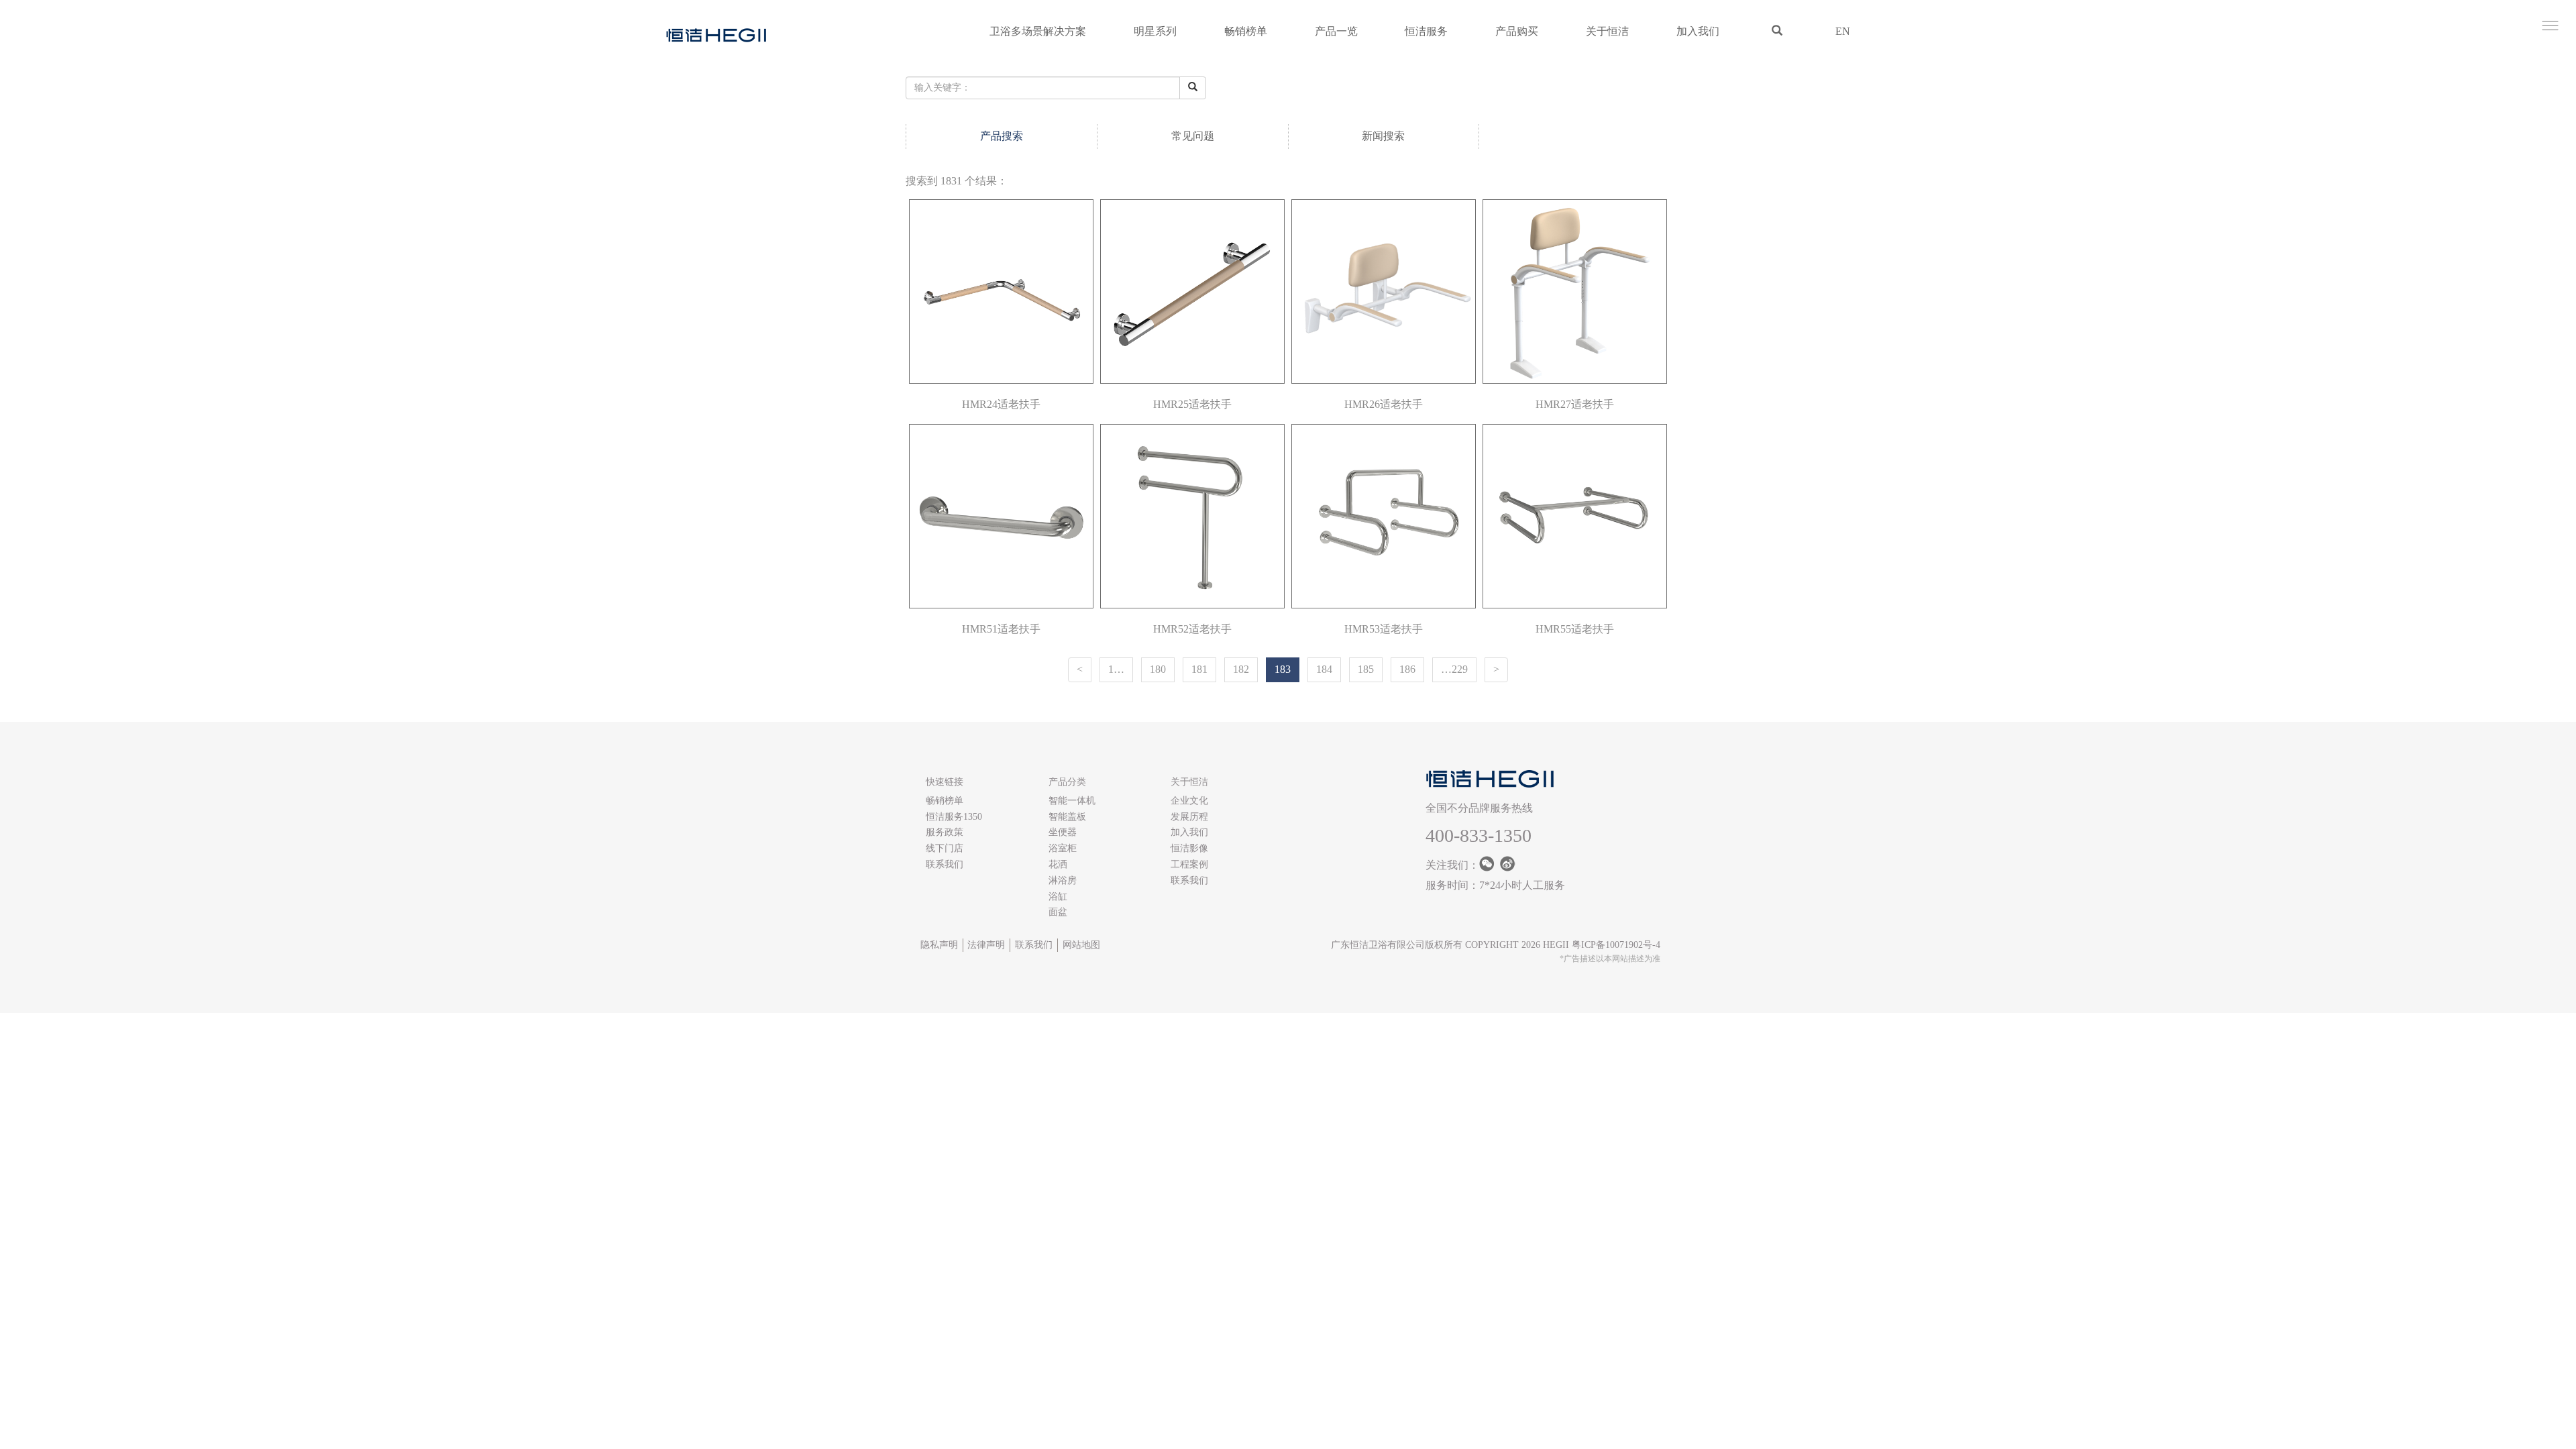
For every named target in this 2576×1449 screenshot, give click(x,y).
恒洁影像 (1189, 848)
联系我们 (945, 864)
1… (1116, 669)
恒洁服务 (1426, 31)
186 (1407, 669)
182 (1241, 669)
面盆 (1058, 912)
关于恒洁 (1607, 31)
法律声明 (986, 945)
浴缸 (1058, 897)
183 (1283, 669)
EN (1843, 31)
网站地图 (1081, 945)
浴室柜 (1063, 848)
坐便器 (1063, 832)
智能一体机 (1072, 801)
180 (1158, 669)
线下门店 (945, 848)
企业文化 (1189, 801)
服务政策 (945, 832)
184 (1324, 669)
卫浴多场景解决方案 (1038, 31)
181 (1199, 669)
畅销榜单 (1246, 31)
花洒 (1058, 864)
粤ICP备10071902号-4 (1616, 945)
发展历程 (1189, 817)
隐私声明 (939, 945)
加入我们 (1698, 31)
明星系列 (1155, 31)
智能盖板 (1067, 817)
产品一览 (1336, 31)
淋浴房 (1063, 880)
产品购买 (1517, 31)
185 (1366, 669)
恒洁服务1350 (954, 817)
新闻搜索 (1383, 136)
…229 (1454, 669)
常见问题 (1193, 136)
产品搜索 (1002, 136)
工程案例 (1189, 864)
